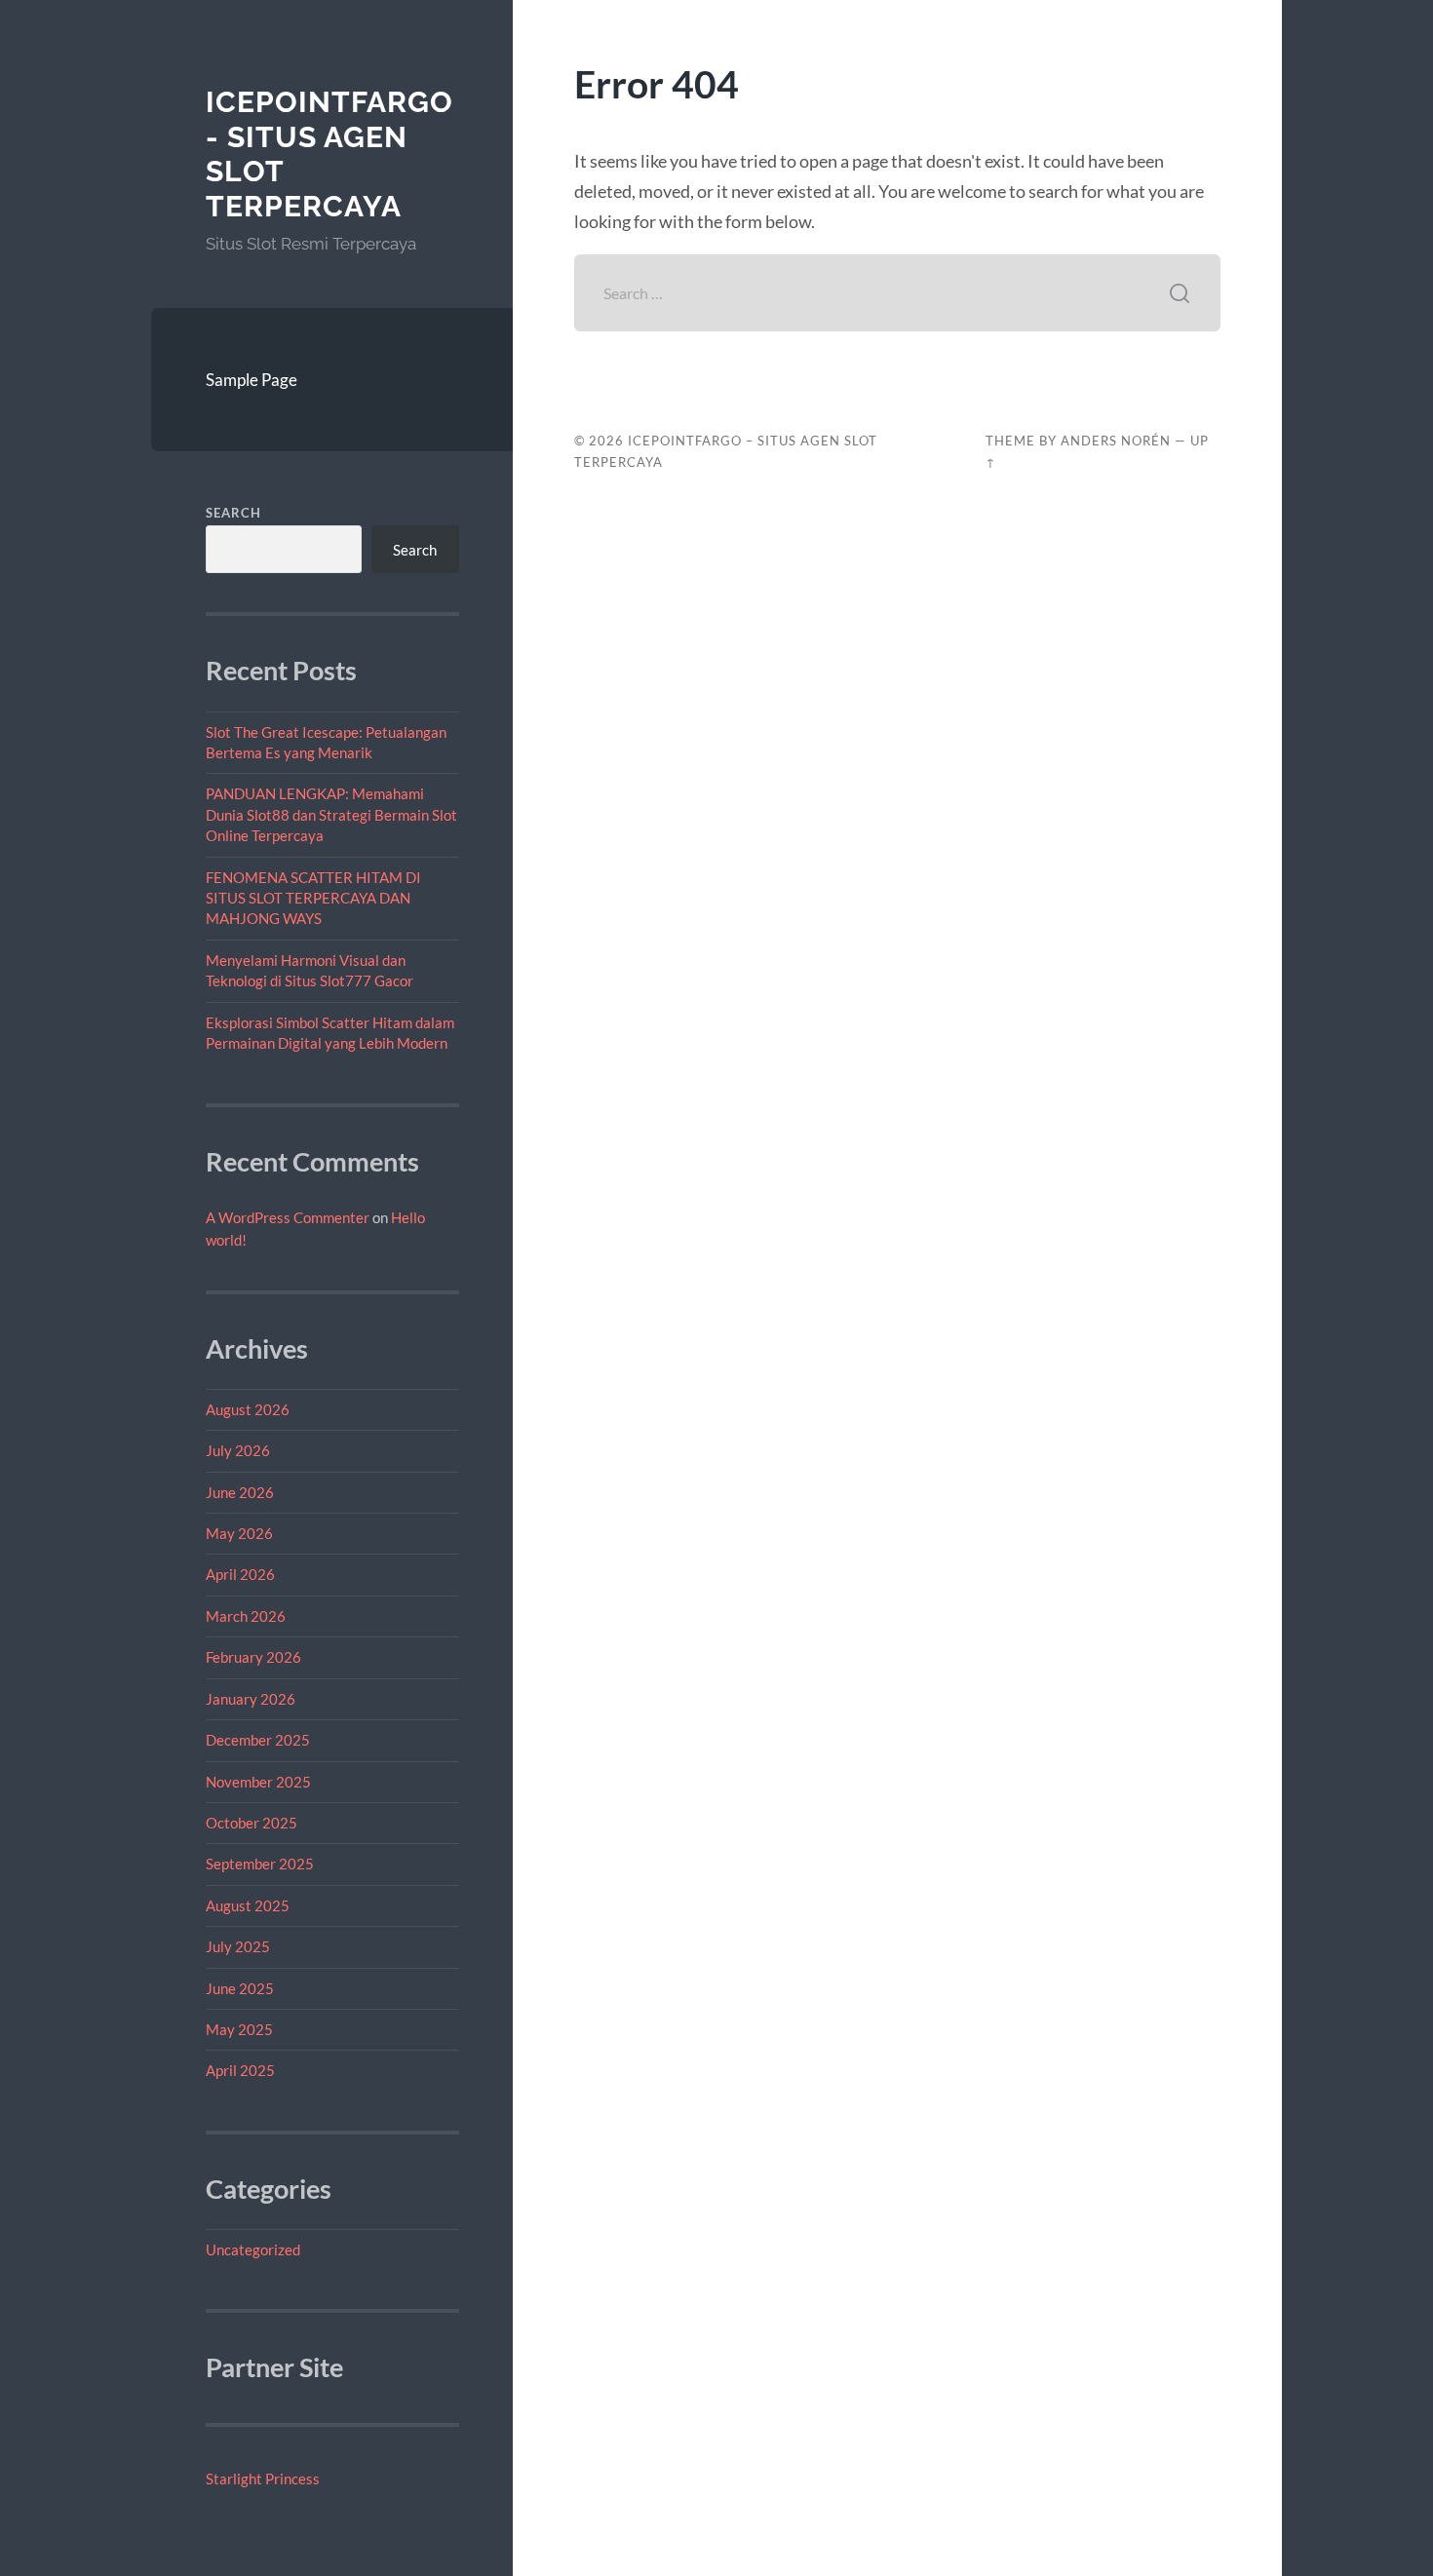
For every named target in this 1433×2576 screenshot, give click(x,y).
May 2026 (239, 1533)
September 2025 (260, 1864)
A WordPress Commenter (288, 1217)
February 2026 (253, 1657)
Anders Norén (1116, 441)
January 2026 (251, 1699)
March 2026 (246, 1616)
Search (233, 513)
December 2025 (258, 1740)
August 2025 (248, 1905)
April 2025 (240, 2070)
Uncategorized (253, 2249)
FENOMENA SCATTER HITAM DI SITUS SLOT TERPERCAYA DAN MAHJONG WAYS (313, 898)
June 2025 (240, 1988)
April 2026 (240, 1574)
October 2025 (252, 1823)
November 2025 (258, 1782)
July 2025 (238, 1946)
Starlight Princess (263, 2479)
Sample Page (252, 380)
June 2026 (240, 1492)
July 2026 (238, 1450)
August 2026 (248, 1409)
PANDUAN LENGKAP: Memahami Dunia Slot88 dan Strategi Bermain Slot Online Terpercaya (331, 814)
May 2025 (239, 2029)
